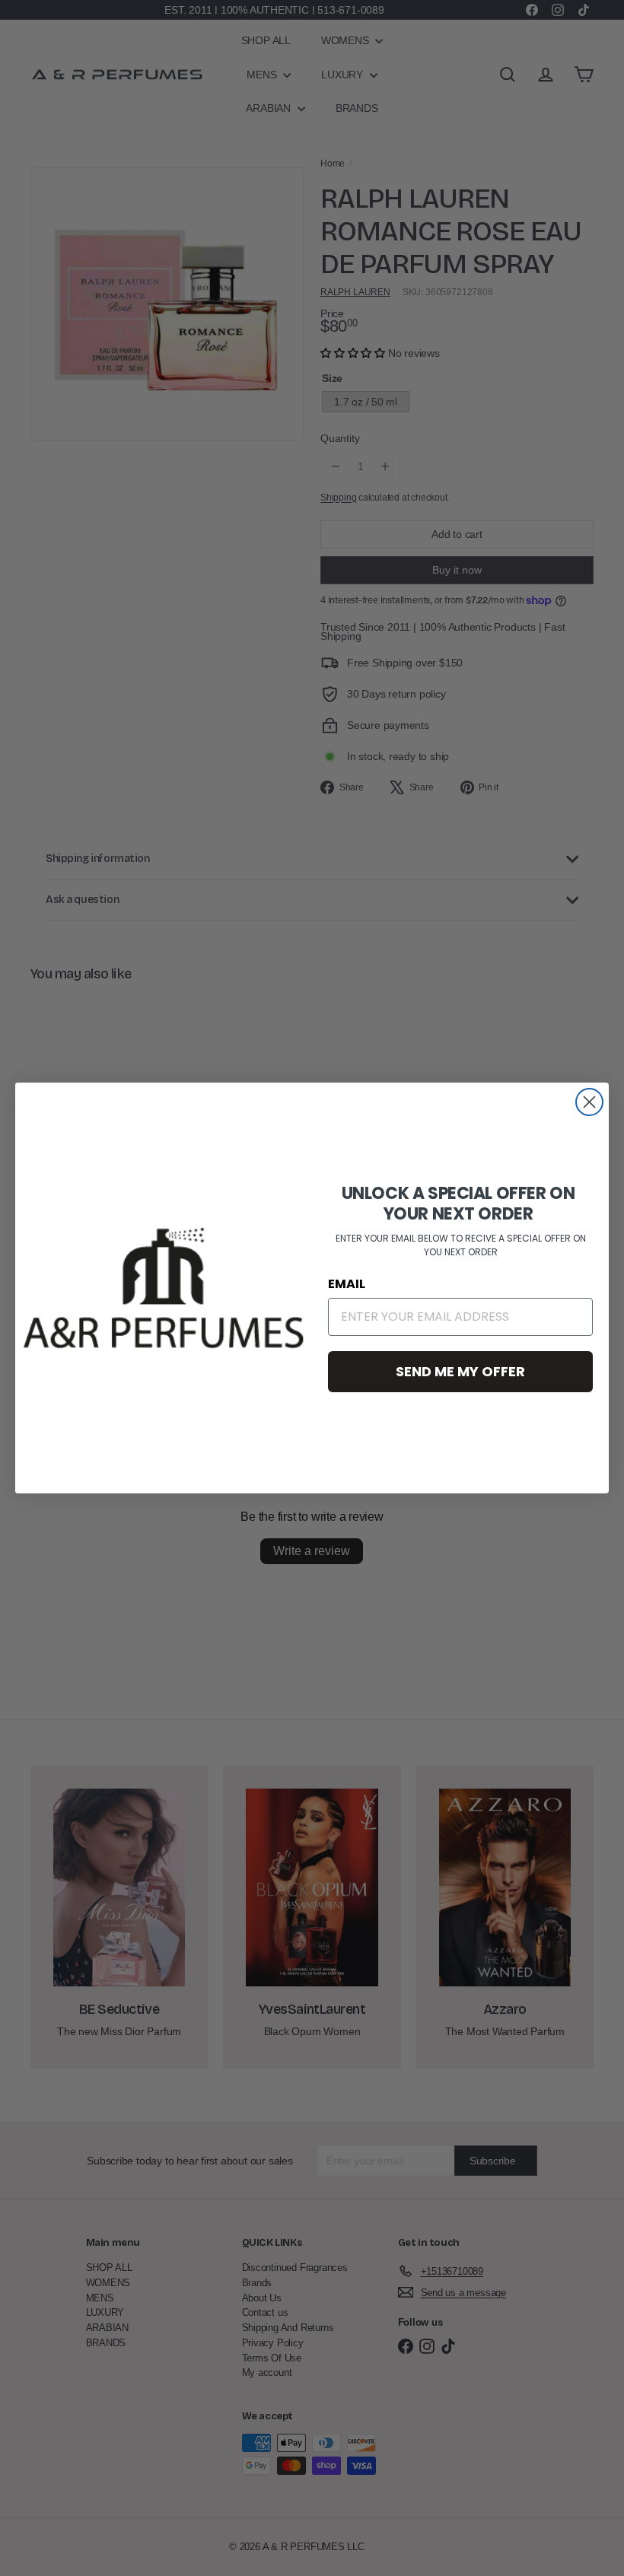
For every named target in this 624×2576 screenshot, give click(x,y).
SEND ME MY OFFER (460, 1371)
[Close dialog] (589, 1102)
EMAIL (347, 1284)
